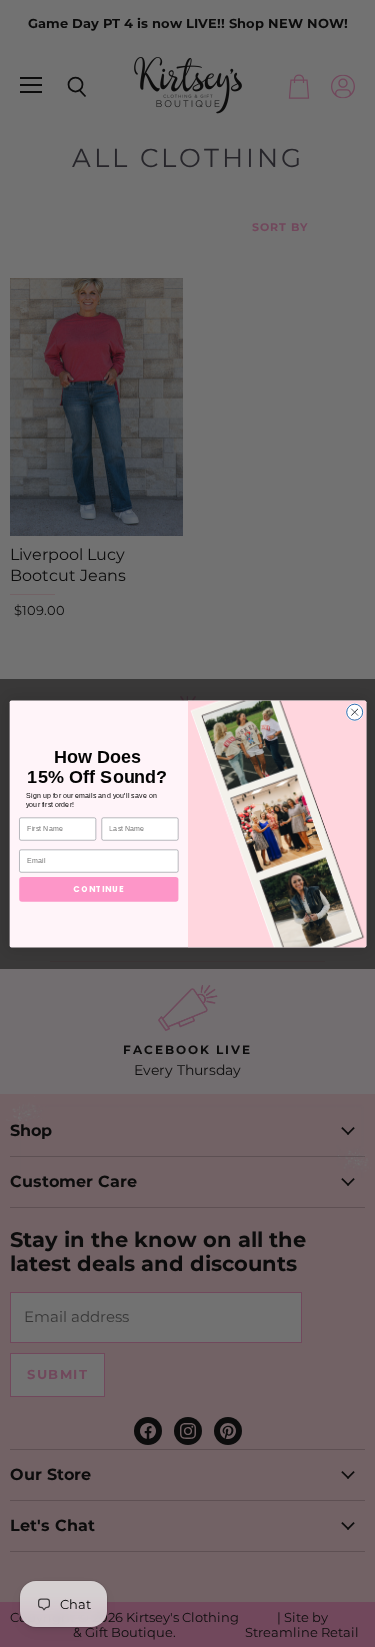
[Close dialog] (354, 712)
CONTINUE (98, 888)
